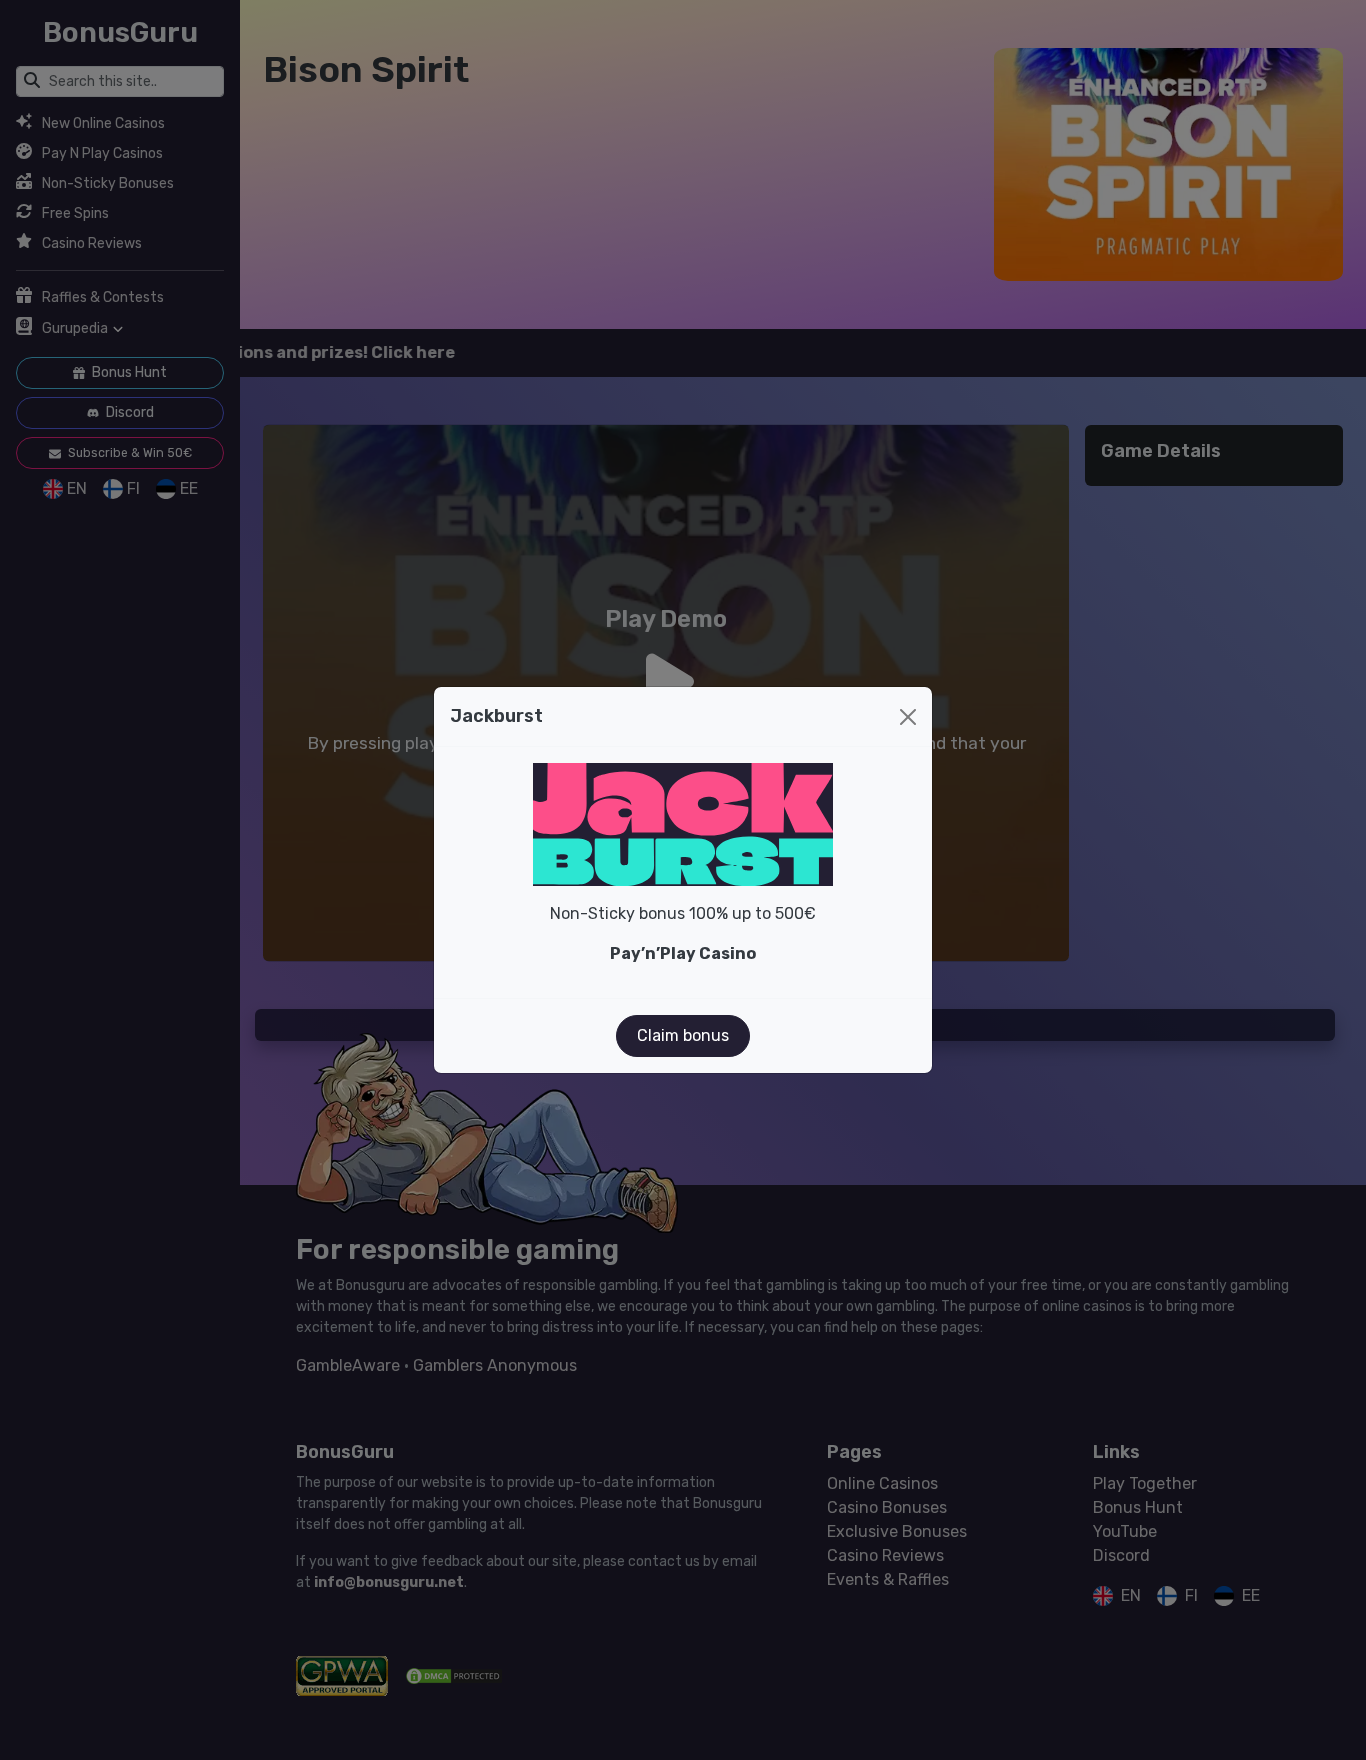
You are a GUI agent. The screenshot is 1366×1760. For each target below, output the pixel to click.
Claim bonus (683, 1035)
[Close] (908, 717)
